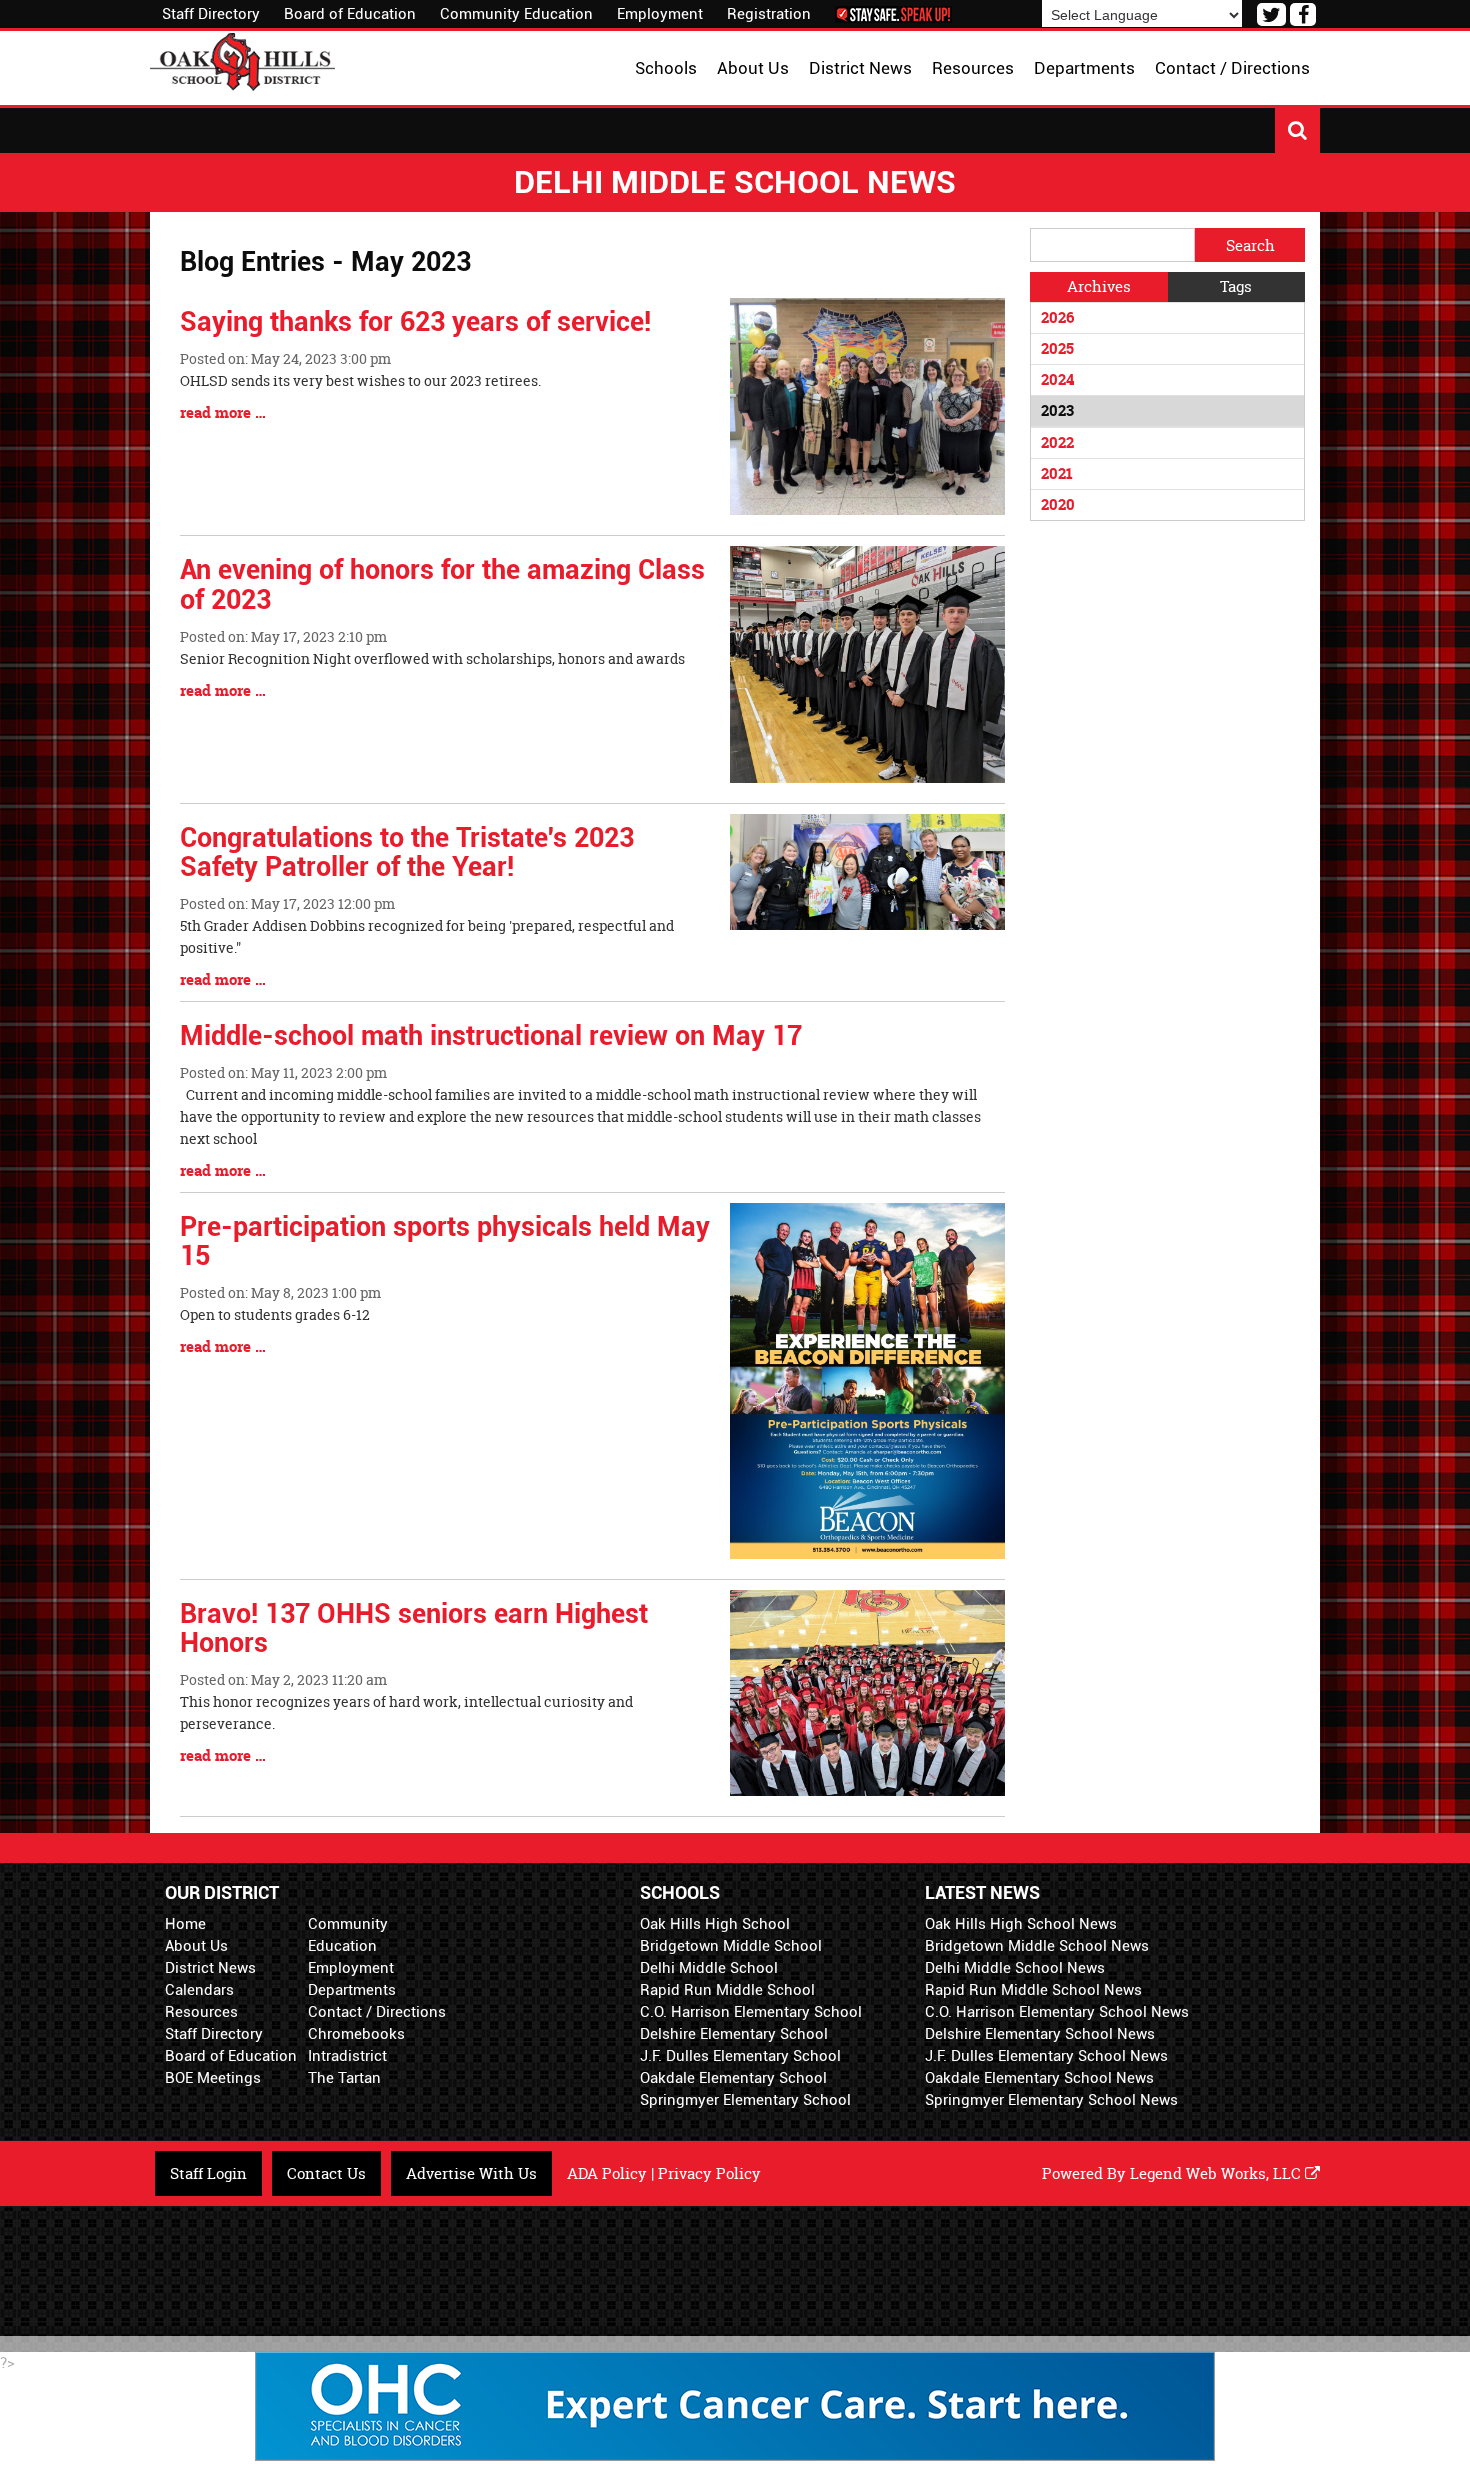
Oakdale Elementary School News (1039, 2078)
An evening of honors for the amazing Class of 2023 (442, 585)
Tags (1236, 286)
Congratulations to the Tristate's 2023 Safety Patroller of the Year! (407, 853)
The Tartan (344, 2078)
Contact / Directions (377, 2012)
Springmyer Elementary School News (1051, 2100)
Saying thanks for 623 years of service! (415, 322)
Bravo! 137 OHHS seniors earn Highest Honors (414, 1629)
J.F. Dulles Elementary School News (1046, 2056)
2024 (1057, 379)
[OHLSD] (242, 59)
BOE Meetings (213, 2078)
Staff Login (208, 2173)
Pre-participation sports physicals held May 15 (445, 1242)
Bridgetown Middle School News (1037, 1946)
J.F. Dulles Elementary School (740, 2056)
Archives (1099, 286)
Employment (660, 14)
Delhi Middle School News (1015, 1968)
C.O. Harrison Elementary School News (1057, 2012)
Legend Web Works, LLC (1217, 2173)
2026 (1057, 317)
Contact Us (326, 2173)
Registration (769, 14)
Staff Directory (211, 14)
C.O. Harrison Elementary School (751, 2012)
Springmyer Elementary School (745, 2100)
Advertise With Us (471, 2173)
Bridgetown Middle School (731, 1946)
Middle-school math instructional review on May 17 (491, 1036)
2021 (1057, 473)
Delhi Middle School (709, 1968)
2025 (1057, 348)
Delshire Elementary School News (1040, 2034)
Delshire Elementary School (734, 2034)
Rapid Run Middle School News (1033, 1990)
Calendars (199, 1990)
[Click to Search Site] (1297, 130)
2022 (1057, 442)
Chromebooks (356, 2034)
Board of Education (350, 14)
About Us (196, 1946)
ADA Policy (607, 2173)
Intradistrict (347, 2056)
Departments (352, 1990)
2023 (1057, 410)
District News (210, 1968)
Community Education (516, 14)
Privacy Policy (709, 2173)
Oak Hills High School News (1021, 1924)
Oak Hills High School (715, 1924)
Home (185, 1924)
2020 (1058, 504)
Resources (201, 2012)
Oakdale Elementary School (733, 2078)
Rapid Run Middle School (727, 1990)
